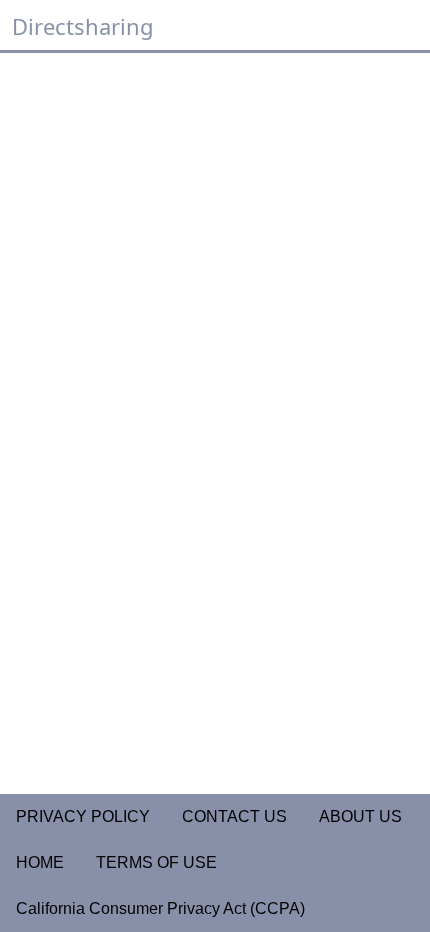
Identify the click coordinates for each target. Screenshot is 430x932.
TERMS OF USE (156, 862)
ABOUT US (360, 816)
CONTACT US (234, 816)
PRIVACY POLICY (83, 816)
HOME (40, 862)
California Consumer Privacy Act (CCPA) (160, 908)
